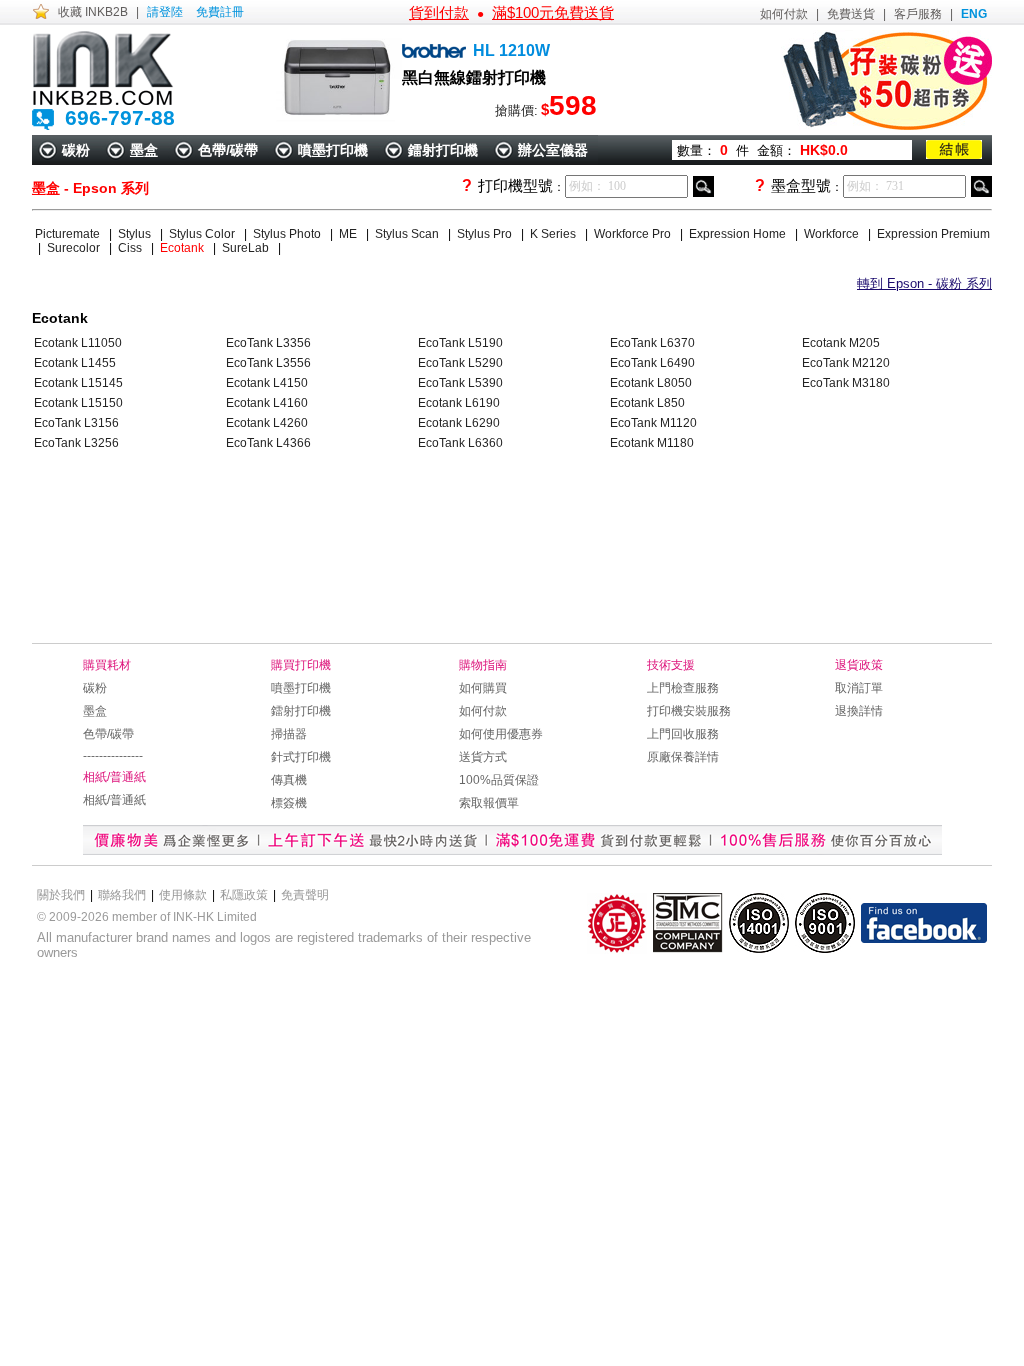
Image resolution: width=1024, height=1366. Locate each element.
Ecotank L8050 (651, 383)
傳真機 (289, 780)
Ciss (131, 248)
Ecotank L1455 (75, 363)
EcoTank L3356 (268, 343)
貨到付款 (439, 12)
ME (349, 234)
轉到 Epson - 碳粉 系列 (924, 283)
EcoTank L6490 (652, 363)
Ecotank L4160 (267, 403)
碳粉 (76, 150)
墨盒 (144, 150)
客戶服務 (918, 14)
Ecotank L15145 (78, 383)
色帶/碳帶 (228, 150)
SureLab (247, 248)
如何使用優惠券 (501, 734)
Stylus (136, 234)
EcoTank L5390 (460, 383)
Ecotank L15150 (78, 403)
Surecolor (75, 248)
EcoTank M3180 (846, 383)
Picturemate (69, 234)
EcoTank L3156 (76, 423)
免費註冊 (220, 12)
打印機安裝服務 (689, 711)
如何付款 (784, 14)
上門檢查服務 (683, 688)
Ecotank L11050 (78, 343)
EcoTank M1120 (653, 423)
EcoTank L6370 (652, 343)
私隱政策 (244, 895)
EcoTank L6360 (460, 443)
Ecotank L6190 (459, 403)
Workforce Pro (634, 234)
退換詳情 (859, 711)
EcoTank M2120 (846, 363)
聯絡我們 (122, 895)
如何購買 (483, 688)
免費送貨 (851, 14)
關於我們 (61, 895)
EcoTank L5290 (460, 363)
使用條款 (183, 895)
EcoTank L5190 (460, 343)
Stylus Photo (288, 234)
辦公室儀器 (553, 150)
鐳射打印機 (443, 150)
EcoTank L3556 (268, 363)
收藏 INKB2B (93, 12)
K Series (554, 234)
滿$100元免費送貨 (553, 12)
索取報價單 (489, 803)
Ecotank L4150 (267, 383)
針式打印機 (301, 757)
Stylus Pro (486, 234)
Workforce (833, 234)
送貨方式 (483, 757)
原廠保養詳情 (683, 757)
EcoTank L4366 (268, 443)
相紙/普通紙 (114, 800)
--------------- (113, 756)
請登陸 (165, 12)
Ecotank (183, 248)
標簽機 (289, 803)
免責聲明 (305, 895)
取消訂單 (859, 688)
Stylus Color (203, 234)
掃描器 (289, 734)
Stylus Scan (408, 234)
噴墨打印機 (333, 150)
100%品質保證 (499, 780)
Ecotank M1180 (652, 443)
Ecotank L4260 (267, 423)
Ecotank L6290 (459, 423)
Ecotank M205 (841, 343)
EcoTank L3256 (76, 443)
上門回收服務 (683, 734)
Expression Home (739, 234)
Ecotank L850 (647, 403)
